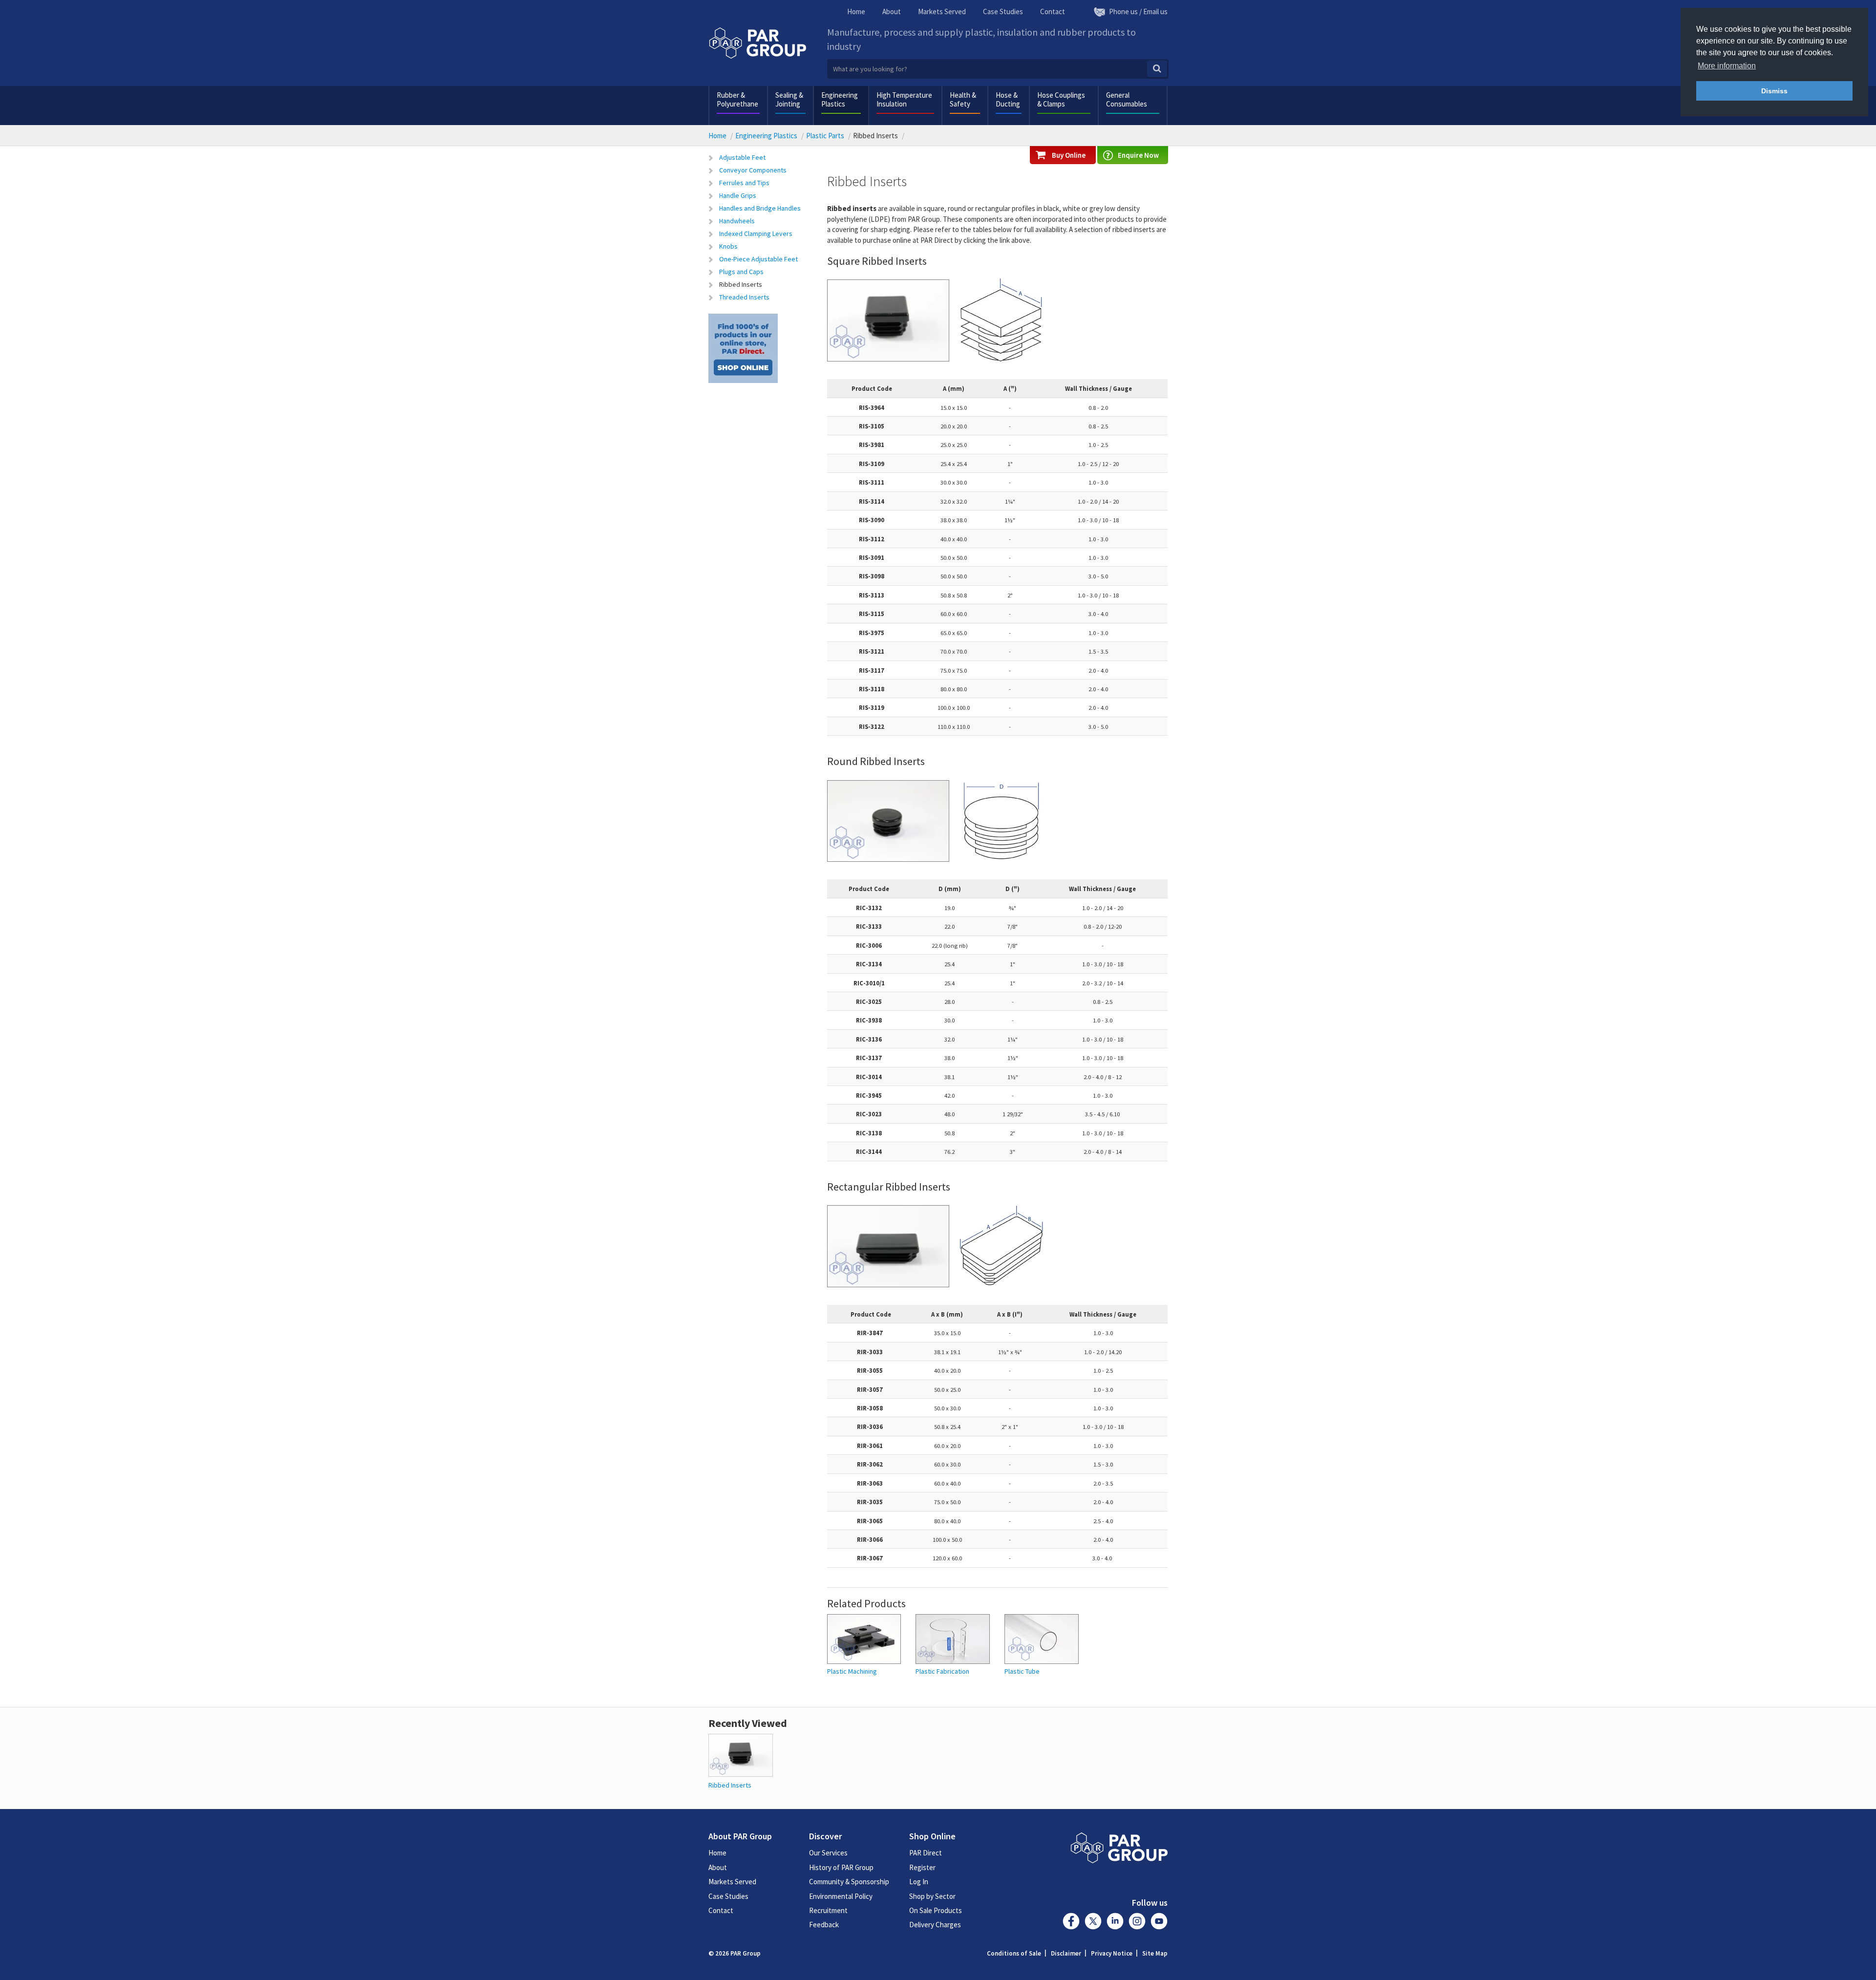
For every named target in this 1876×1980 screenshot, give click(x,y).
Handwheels (737, 221)
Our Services (828, 1853)
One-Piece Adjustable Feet (758, 259)
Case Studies (1003, 11)
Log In (919, 1882)
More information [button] (1727, 66)
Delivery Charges (935, 1925)
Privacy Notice (1112, 1953)
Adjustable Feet (742, 157)
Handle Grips (738, 195)
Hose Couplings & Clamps (1061, 99)
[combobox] (998, 69)
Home (856, 11)
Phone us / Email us (1138, 11)
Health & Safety (963, 99)
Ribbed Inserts (741, 284)
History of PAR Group (841, 1867)
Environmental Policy (841, 1896)
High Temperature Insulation (904, 99)
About (892, 11)
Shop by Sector (932, 1896)
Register (922, 1867)
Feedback (824, 1925)
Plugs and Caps (741, 272)
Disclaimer (1066, 1953)
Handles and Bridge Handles (760, 208)
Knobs (728, 246)
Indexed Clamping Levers (756, 234)
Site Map (1155, 1953)
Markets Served (942, 11)
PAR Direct (926, 1853)
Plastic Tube (1022, 1671)
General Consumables (1127, 99)
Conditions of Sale (1014, 1953)
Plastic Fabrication (942, 1671)
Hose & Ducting (1008, 99)
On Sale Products (936, 1910)
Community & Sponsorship (849, 1882)
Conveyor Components (753, 170)
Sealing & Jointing (789, 99)
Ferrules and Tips (744, 183)
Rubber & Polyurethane (737, 99)
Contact (1053, 11)
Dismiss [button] (1774, 91)
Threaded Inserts (744, 297)
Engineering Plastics (840, 99)
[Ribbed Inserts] (741, 1755)
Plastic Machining (852, 1671)
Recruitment (828, 1910)
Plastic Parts (825, 136)
